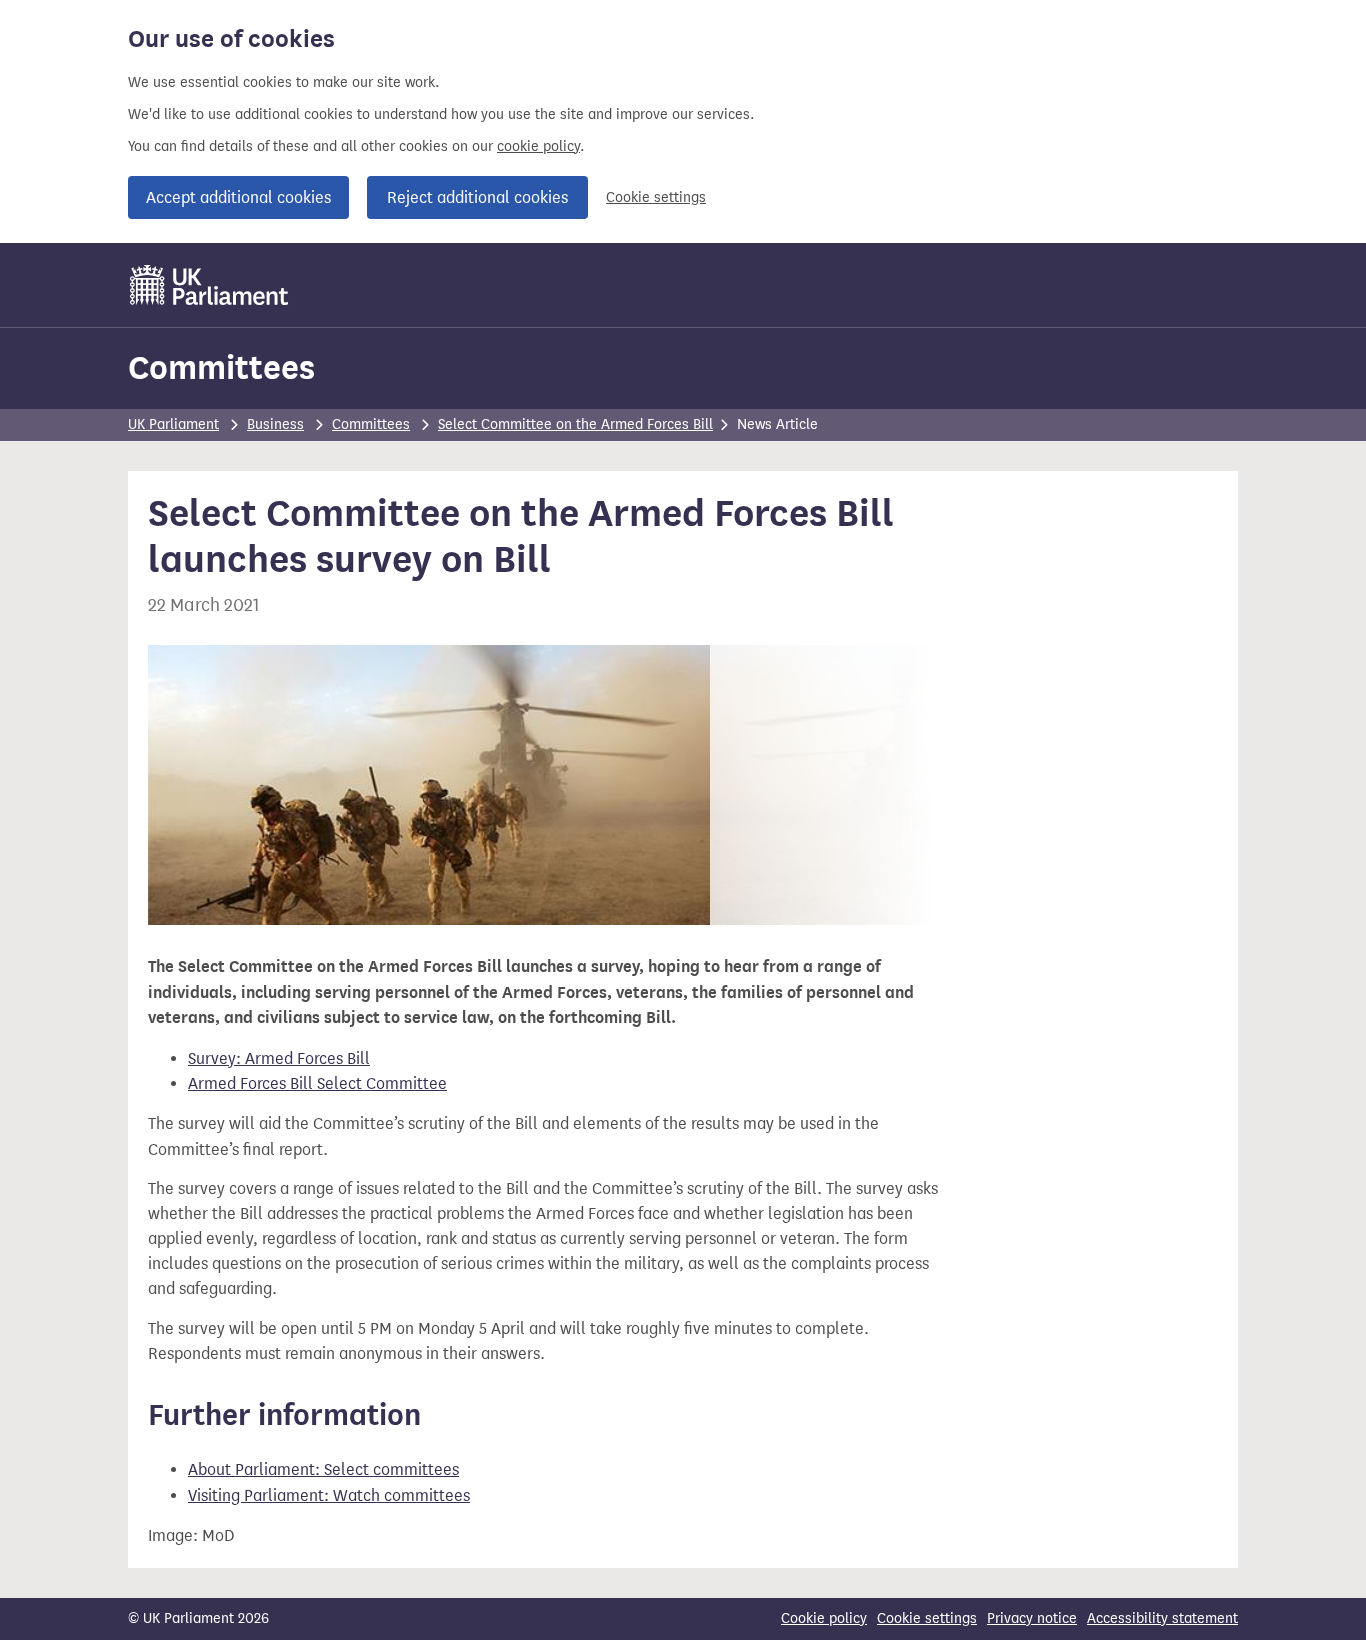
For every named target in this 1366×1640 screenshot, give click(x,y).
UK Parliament (173, 424)
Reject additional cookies (477, 197)
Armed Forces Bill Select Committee (317, 1083)
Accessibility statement (1162, 1618)
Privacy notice (1032, 1618)
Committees (221, 367)
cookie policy (538, 146)
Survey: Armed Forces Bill (279, 1058)
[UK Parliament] (209, 285)
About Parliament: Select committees (323, 1469)
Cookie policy (824, 1618)
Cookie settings (656, 197)
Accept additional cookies (238, 197)
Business (275, 424)
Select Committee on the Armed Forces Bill (575, 424)
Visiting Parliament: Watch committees (329, 1495)
